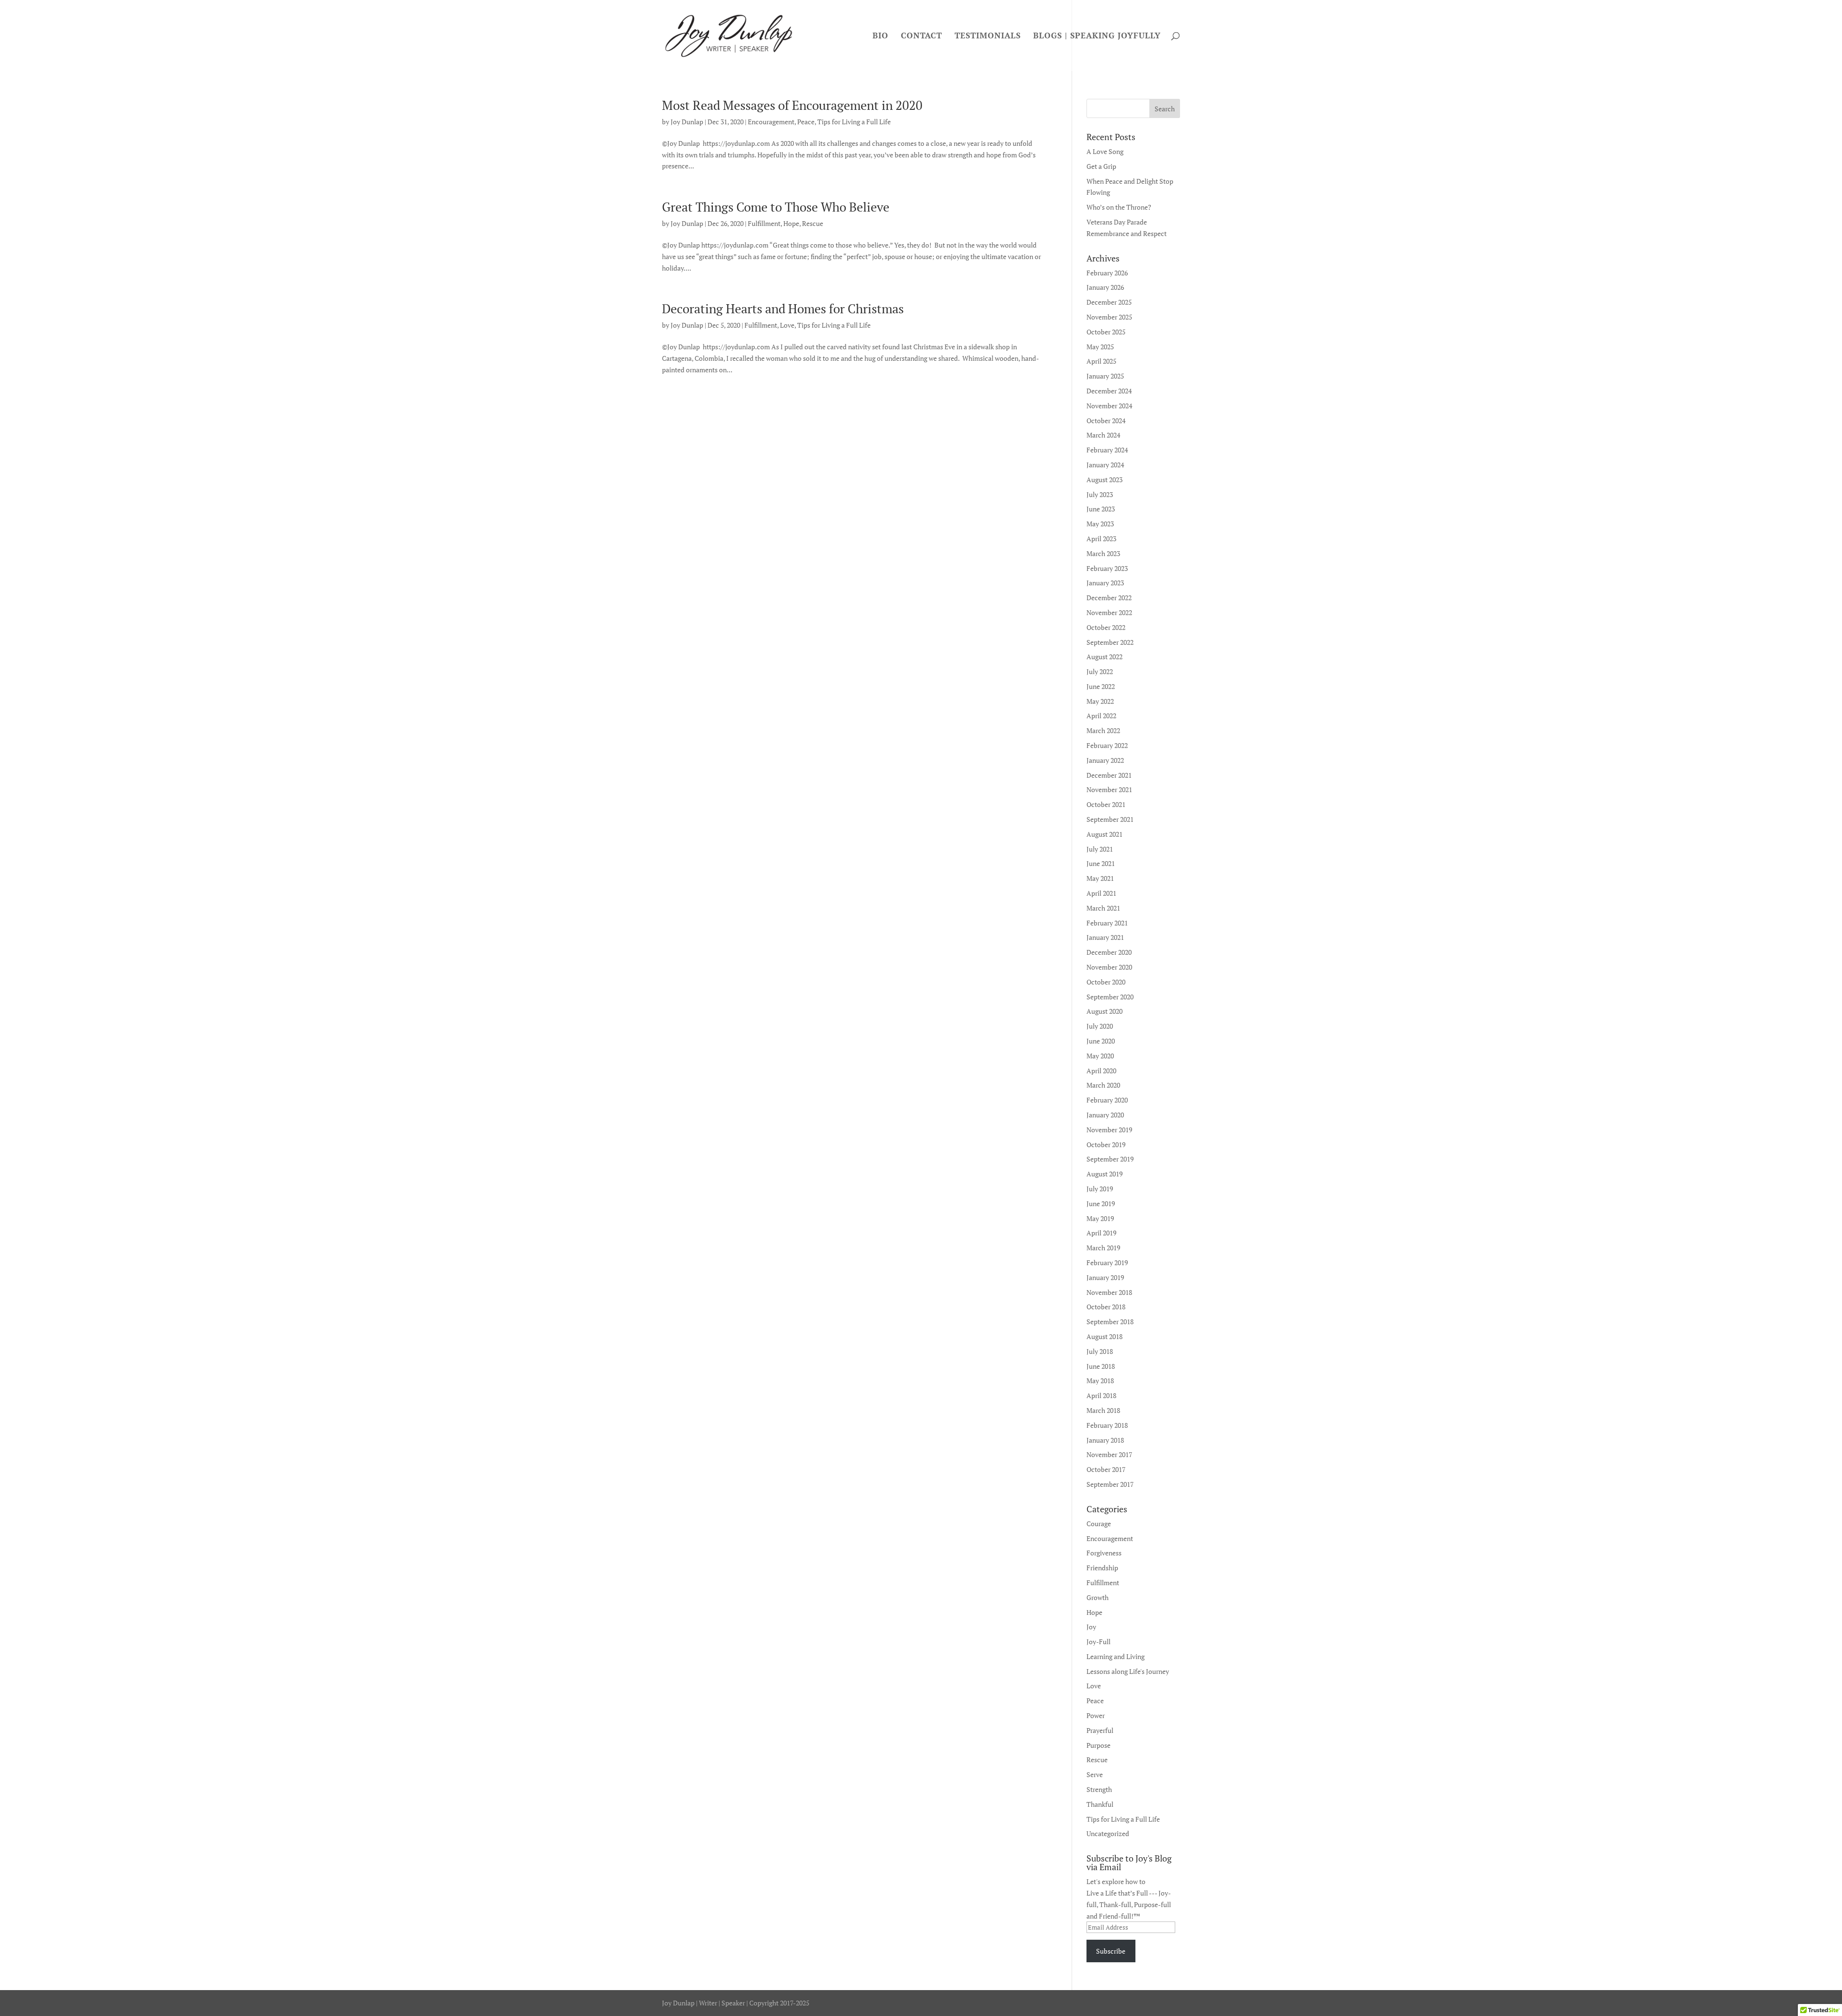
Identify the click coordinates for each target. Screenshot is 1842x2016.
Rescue (813, 223)
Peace (806, 122)
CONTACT (921, 36)
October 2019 (1106, 1144)
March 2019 (1103, 1248)
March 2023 (1103, 553)
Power (1096, 1715)
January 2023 (1105, 583)
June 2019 (1101, 1204)
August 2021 (1104, 834)
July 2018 (1100, 1351)
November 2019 (1109, 1130)
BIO (880, 36)
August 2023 (1104, 480)
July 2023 (1100, 494)
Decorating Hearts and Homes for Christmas (783, 308)
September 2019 (1110, 1159)
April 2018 (1101, 1395)
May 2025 (1100, 347)
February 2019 (1107, 1263)
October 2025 (1106, 332)
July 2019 (1100, 1189)
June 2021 (1101, 863)
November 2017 (1109, 1454)
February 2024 (1107, 450)
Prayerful (1100, 1730)
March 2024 (1103, 435)
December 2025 (1109, 302)
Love (787, 325)
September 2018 (1110, 1322)
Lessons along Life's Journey (1128, 1671)
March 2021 (1103, 908)
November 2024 (1109, 406)
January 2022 (1105, 760)
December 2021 (1109, 775)
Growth (1098, 1597)
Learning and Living (1116, 1656)
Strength (1099, 1789)
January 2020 (1105, 1115)
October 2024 (1106, 421)
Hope (791, 223)
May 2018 (1100, 1381)
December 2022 (1109, 598)
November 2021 (1109, 789)
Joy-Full (1098, 1642)
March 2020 (1103, 1085)
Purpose (1098, 1745)
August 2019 (1104, 1174)
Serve (1095, 1774)
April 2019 (1101, 1233)
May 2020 (1100, 1056)
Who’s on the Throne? (1119, 207)
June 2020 (1101, 1041)
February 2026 (1107, 273)
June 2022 (1101, 686)
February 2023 (1107, 568)
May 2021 (1100, 878)
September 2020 (1110, 997)
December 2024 (1109, 391)
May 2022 (1100, 701)
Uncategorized (1108, 1833)
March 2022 (1103, 730)
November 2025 (1109, 317)
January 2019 (1105, 1277)
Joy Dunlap (687, 122)
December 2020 (1109, 952)
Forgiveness (1104, 1553)
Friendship (1102, 1568)
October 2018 (1106, 1307)
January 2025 (1105, 376)
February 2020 (1107, 1100)
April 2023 (1101, 539)
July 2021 (1100, 849)
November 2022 (1109, 612)
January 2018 (1105, 1440)
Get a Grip (1101, 166)
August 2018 (1104, 1336)
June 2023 (1101, 509)
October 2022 (1106, 627)
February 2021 (1107, 923)
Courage (1099, 1524)
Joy (1091, 1627)
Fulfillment (764, 223)
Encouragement (771, 122)
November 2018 (1109, 1292)
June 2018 (1101, 1366)
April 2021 (1101, 893)
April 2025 (1101, 361)
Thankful (1100, 1804)
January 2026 (1105, 287)
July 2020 (1100, 1026)
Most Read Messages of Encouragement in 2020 (792, 105)
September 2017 (1110, 1484)
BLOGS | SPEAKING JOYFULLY (1097, 36)
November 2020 (1109, 967)
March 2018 (1103, 1410)
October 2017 (1106, 1469)
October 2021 (1106, 804)
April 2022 (1101, 716)
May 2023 (1100, 524)
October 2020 (1106, 982)
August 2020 (1104, 1011)
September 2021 (1110, 819)
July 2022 (1100, 671)
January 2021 (1105, 937)
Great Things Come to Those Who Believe (776, 207)
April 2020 (1101, 1071)
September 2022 (1110, 642)
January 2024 (1105, 465)
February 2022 (1107, 745)
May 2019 (1100, 1218)
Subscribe (1111, 1951)
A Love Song (1105, 151)
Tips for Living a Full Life (854, 122)
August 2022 (1104, 657)
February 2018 (1107, 1425)
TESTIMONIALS (988, 36)
